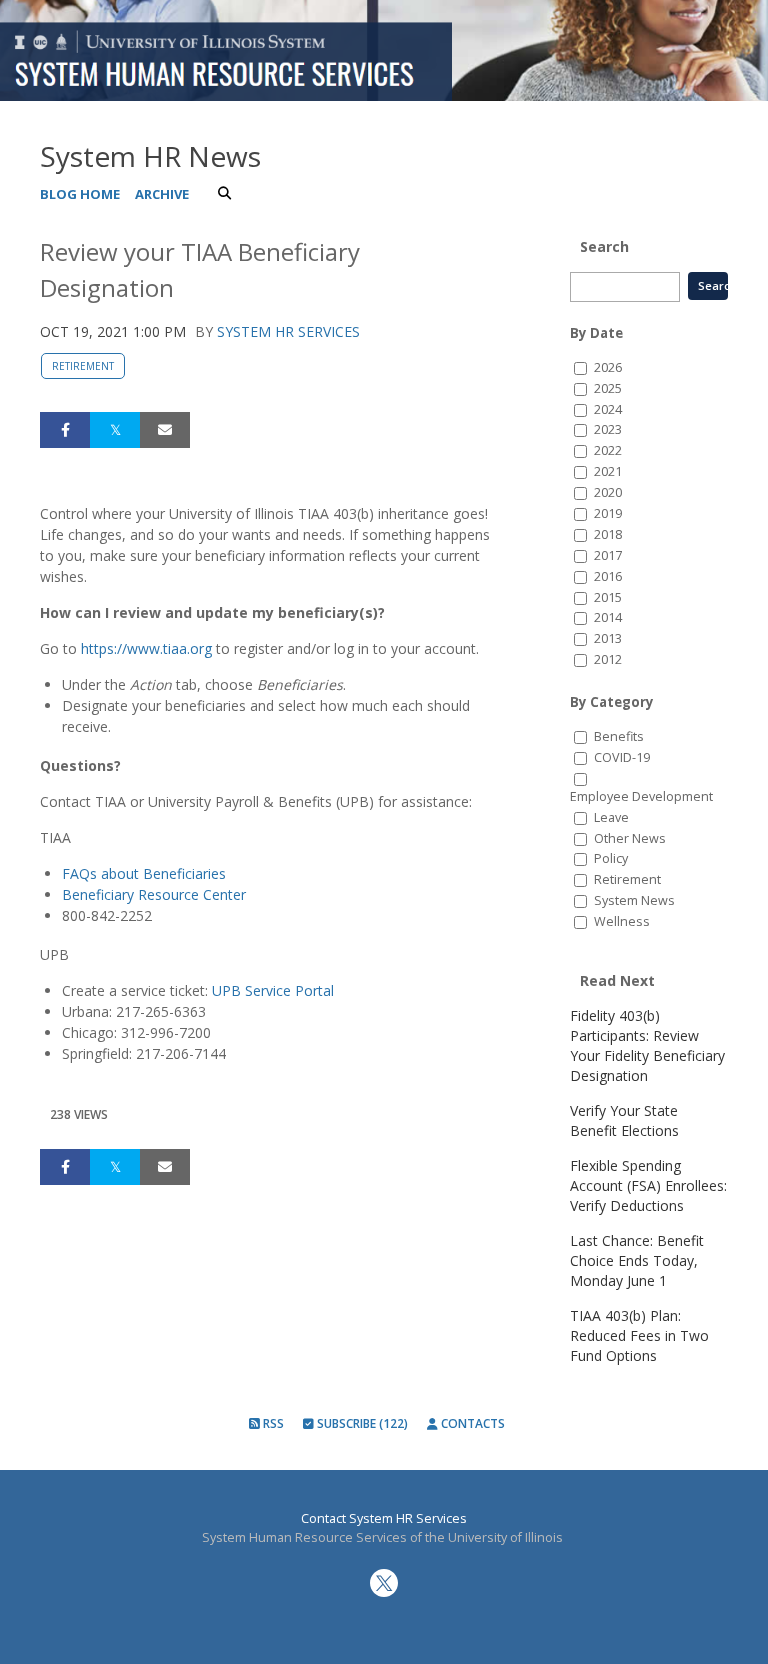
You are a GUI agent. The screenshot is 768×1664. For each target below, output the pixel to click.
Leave (611, 817)
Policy (611, 858)
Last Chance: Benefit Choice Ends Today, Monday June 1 (637, 1260)
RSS (272, 1423)
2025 (608, 388)
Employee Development (641, 796)
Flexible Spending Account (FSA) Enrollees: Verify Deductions (648, 1185)
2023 (608, 429)
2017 (608, 555)
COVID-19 (622, 757)
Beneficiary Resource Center (154, 894)
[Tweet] (115, 430)
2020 (608, 492)
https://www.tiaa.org (146, 648)
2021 (608, 471)
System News (634, 900)
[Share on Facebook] (65, 430)
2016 (608, 576)
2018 (608, 534)
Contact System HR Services (384, 1518)
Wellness (622, 921)
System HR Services (288, 331)
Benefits (619, 736)
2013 (608, 638)
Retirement (83, 366)
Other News (630, 838)
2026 (608, 367)
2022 (608, 450)
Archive (162, 194)
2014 (608, 617)
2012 (608, 659)
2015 (608, 597)
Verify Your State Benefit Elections (624, 1120)
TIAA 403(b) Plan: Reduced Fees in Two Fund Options (639, 1335)
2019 (608, 513)
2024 (608, 409)
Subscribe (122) (361, 1423)
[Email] (165, 430)
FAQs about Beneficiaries (144, 873)
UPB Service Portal (273, 990)
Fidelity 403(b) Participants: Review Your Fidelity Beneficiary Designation (647, 1045)
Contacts (471, 1423)
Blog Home (80, 194)
